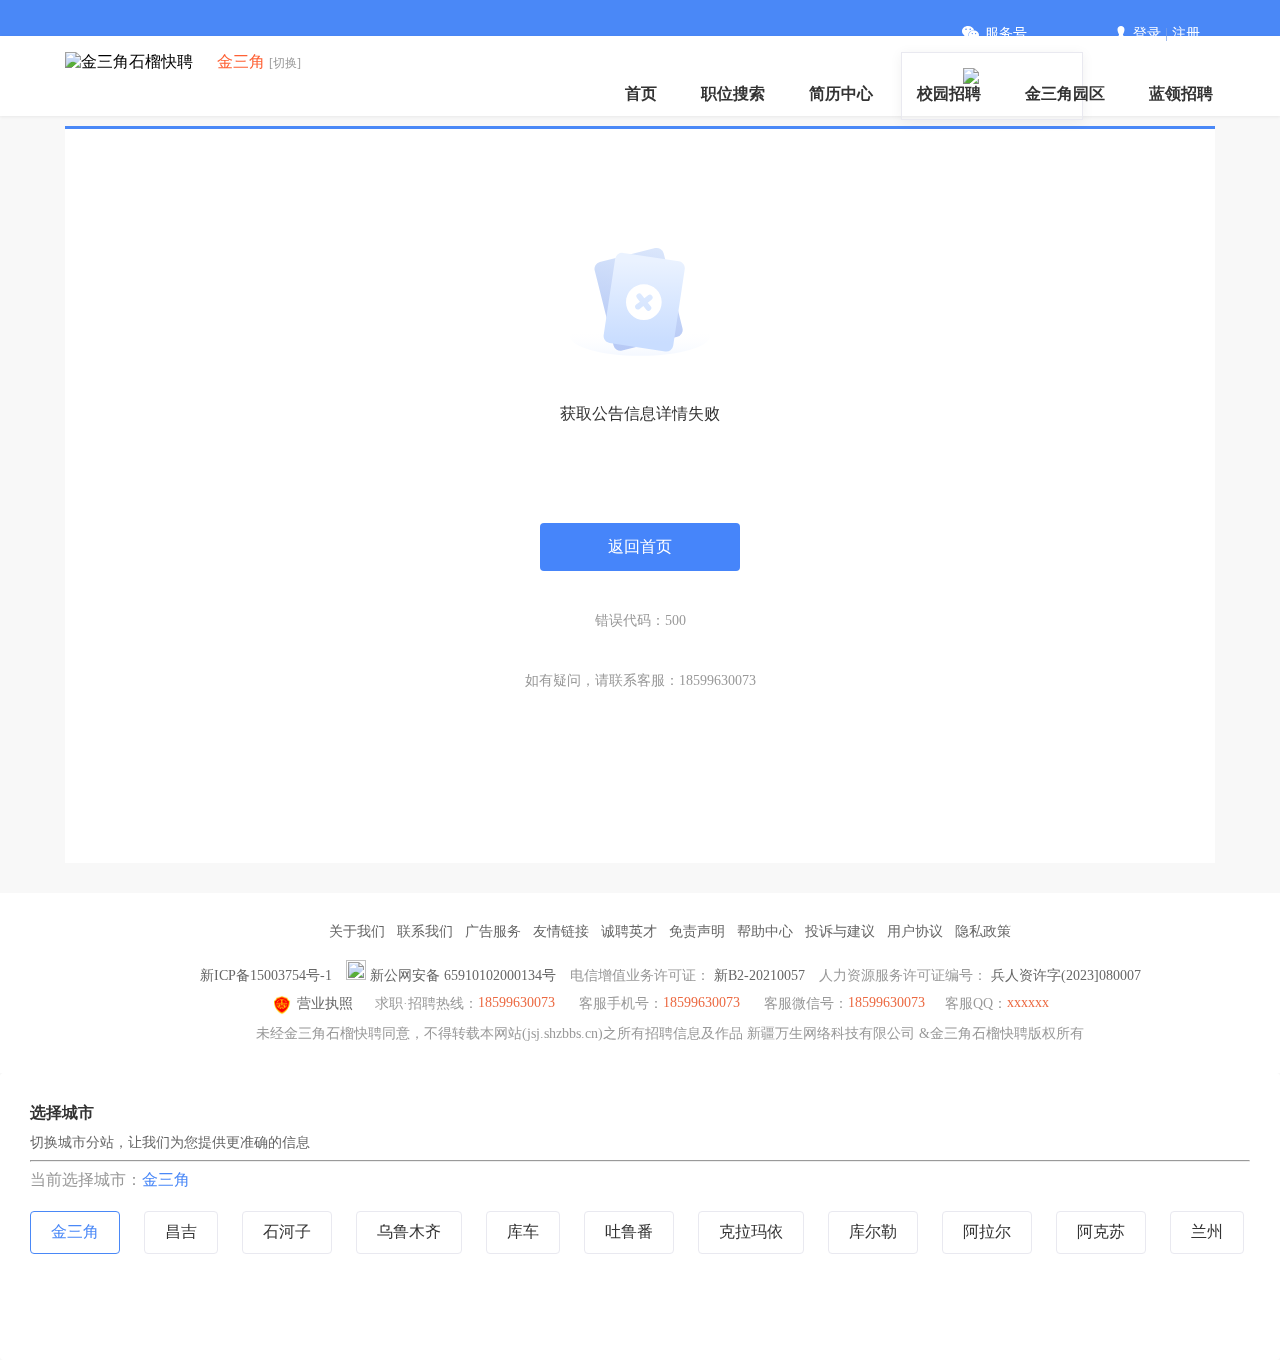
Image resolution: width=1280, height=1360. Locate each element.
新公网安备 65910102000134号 (463, 975)
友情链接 (561, 931)
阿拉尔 (987, 1231)
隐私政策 (983, 931)
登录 (1147, 33)
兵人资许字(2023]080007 (1066, 975)
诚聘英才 (629, 931)
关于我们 (357, 931)
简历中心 (841, 93)
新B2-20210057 (759, 975)
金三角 (166, 1179)
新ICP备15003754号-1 (266, 975)
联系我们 (425, 931)
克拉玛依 (751, 1231)
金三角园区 (1065, 93)
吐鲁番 (629, 1231)
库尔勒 (873, 1231)
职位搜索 (733, 93)
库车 (523, 1231)
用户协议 (915, 931)
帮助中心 (765, 931)
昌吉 (181, 1231)
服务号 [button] (1006, 33)
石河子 (287, 1231)
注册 (1186, 33)
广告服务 (493, 931)
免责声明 (697, 931)
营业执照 (325, 1003)
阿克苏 (1101, 1231)
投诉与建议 (840, 931)
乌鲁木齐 (409, 1231)
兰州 (1207, 1231)
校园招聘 (949, 93)
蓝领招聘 (1181, 93)
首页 (641, 93)
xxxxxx (1028, 1002)
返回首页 (640, 546)
